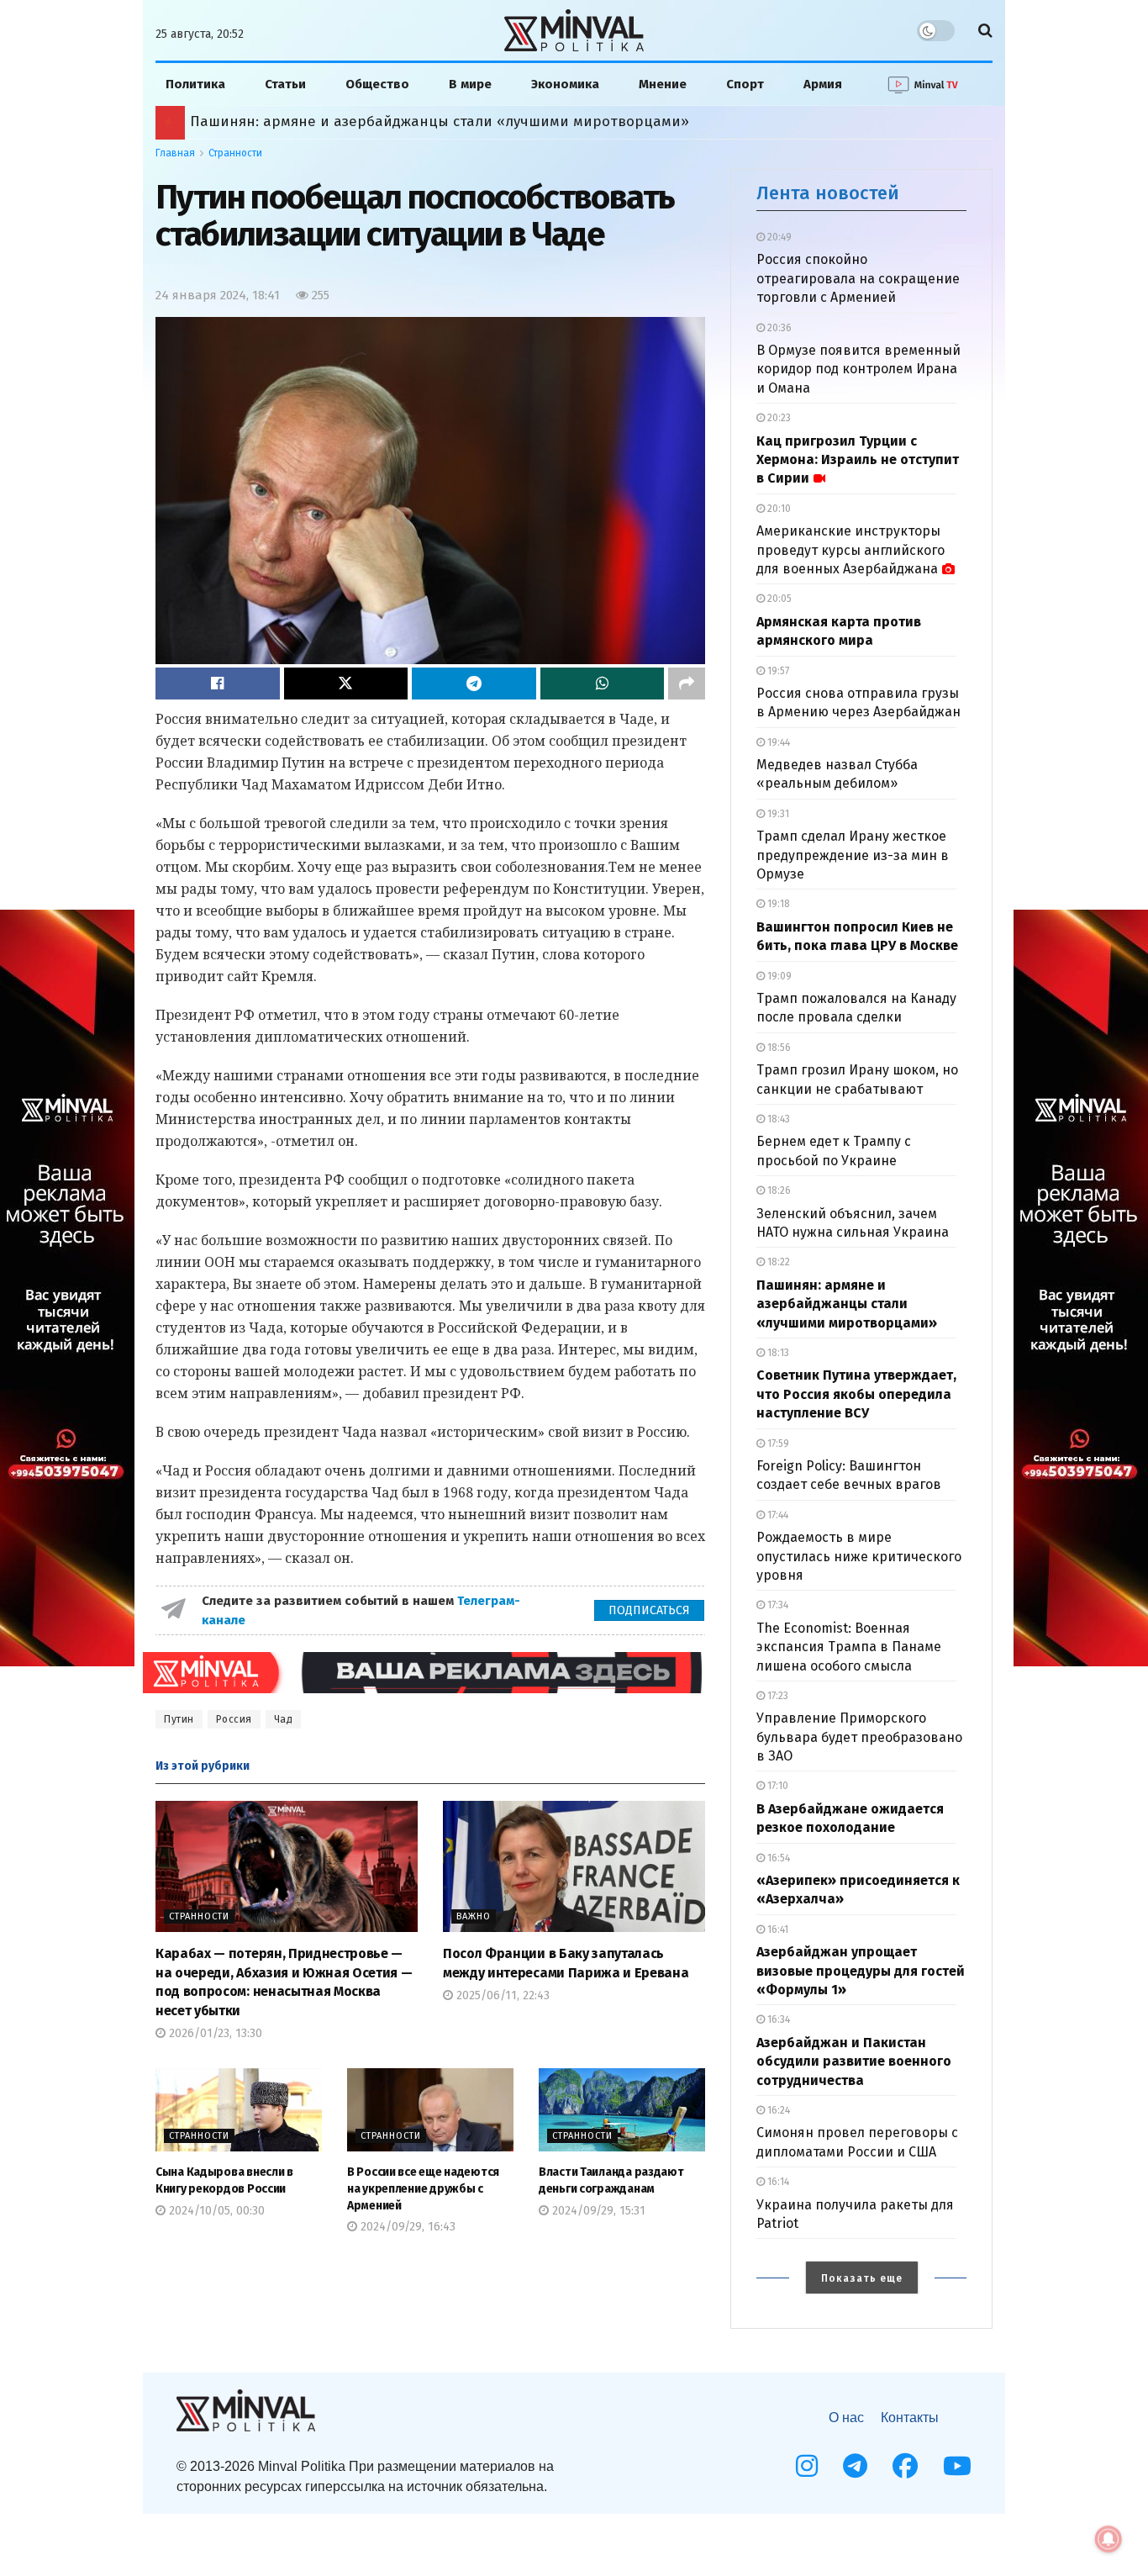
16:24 (777, 2110)
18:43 (777, 1119)
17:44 (777, 1515)
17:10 (777, 1786)
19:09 (778, 976)
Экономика (565, 84)
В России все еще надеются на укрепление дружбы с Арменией (423, 2188)
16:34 (777, 2019)
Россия (234, 1719)
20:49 (778, 237)
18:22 (777, 1262)
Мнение (663, 84)
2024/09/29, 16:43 (406, 2227)
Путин (179, 1719)
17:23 (777, 1696)
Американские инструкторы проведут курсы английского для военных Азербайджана (850, 550)
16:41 (777, 1929)
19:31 (777, 814)
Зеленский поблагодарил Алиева (308, 121)
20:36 (778, 328)
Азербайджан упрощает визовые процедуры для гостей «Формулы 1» (861, 1971)
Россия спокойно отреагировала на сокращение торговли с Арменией (858, 278)
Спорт (745, 84)
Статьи (285, 84)
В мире (470, 84)
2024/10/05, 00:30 (215, 2211)
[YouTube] (957, 2466)
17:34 (777, 1605)
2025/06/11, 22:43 (501, 1995)
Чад (284, 1719)
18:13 (777, 1353)
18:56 (778, 1048)
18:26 (778, 1190)
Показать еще (862, 2278)
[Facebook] (905, 2466)
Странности (235, 153)
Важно (474, 1916)
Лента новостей (828, 193)
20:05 (778, 599)
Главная (175, 153)
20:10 (778, 509)
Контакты (910, 2418)
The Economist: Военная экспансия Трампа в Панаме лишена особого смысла (849, 1647)
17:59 (777, 1444)
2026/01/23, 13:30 (214, 2033)
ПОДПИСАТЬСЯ (649, 1610)
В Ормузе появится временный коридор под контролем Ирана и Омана (858, 369)
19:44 (777, 742)
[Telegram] (855, 2466)
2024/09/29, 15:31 (597, 2211)
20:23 (778, 418)
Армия (823, 84)
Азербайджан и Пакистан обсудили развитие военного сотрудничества (854, 2061)
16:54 (777, 1858)
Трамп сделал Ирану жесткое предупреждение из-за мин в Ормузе (853, 855)
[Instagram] (807, 2466)
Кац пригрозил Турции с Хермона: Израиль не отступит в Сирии (858, 460)
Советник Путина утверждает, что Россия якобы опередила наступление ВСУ (856, 1394)
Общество (377, 84)
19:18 (777, 904)
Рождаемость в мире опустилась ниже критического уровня (859, 1556)
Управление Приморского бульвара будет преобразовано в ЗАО (859, 1737)
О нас (846, 2418)
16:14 (777, 2182)
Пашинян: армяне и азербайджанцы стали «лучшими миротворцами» (847, 1304)
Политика (195, 84)
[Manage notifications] (1109, 2539)
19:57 (777, 671)
